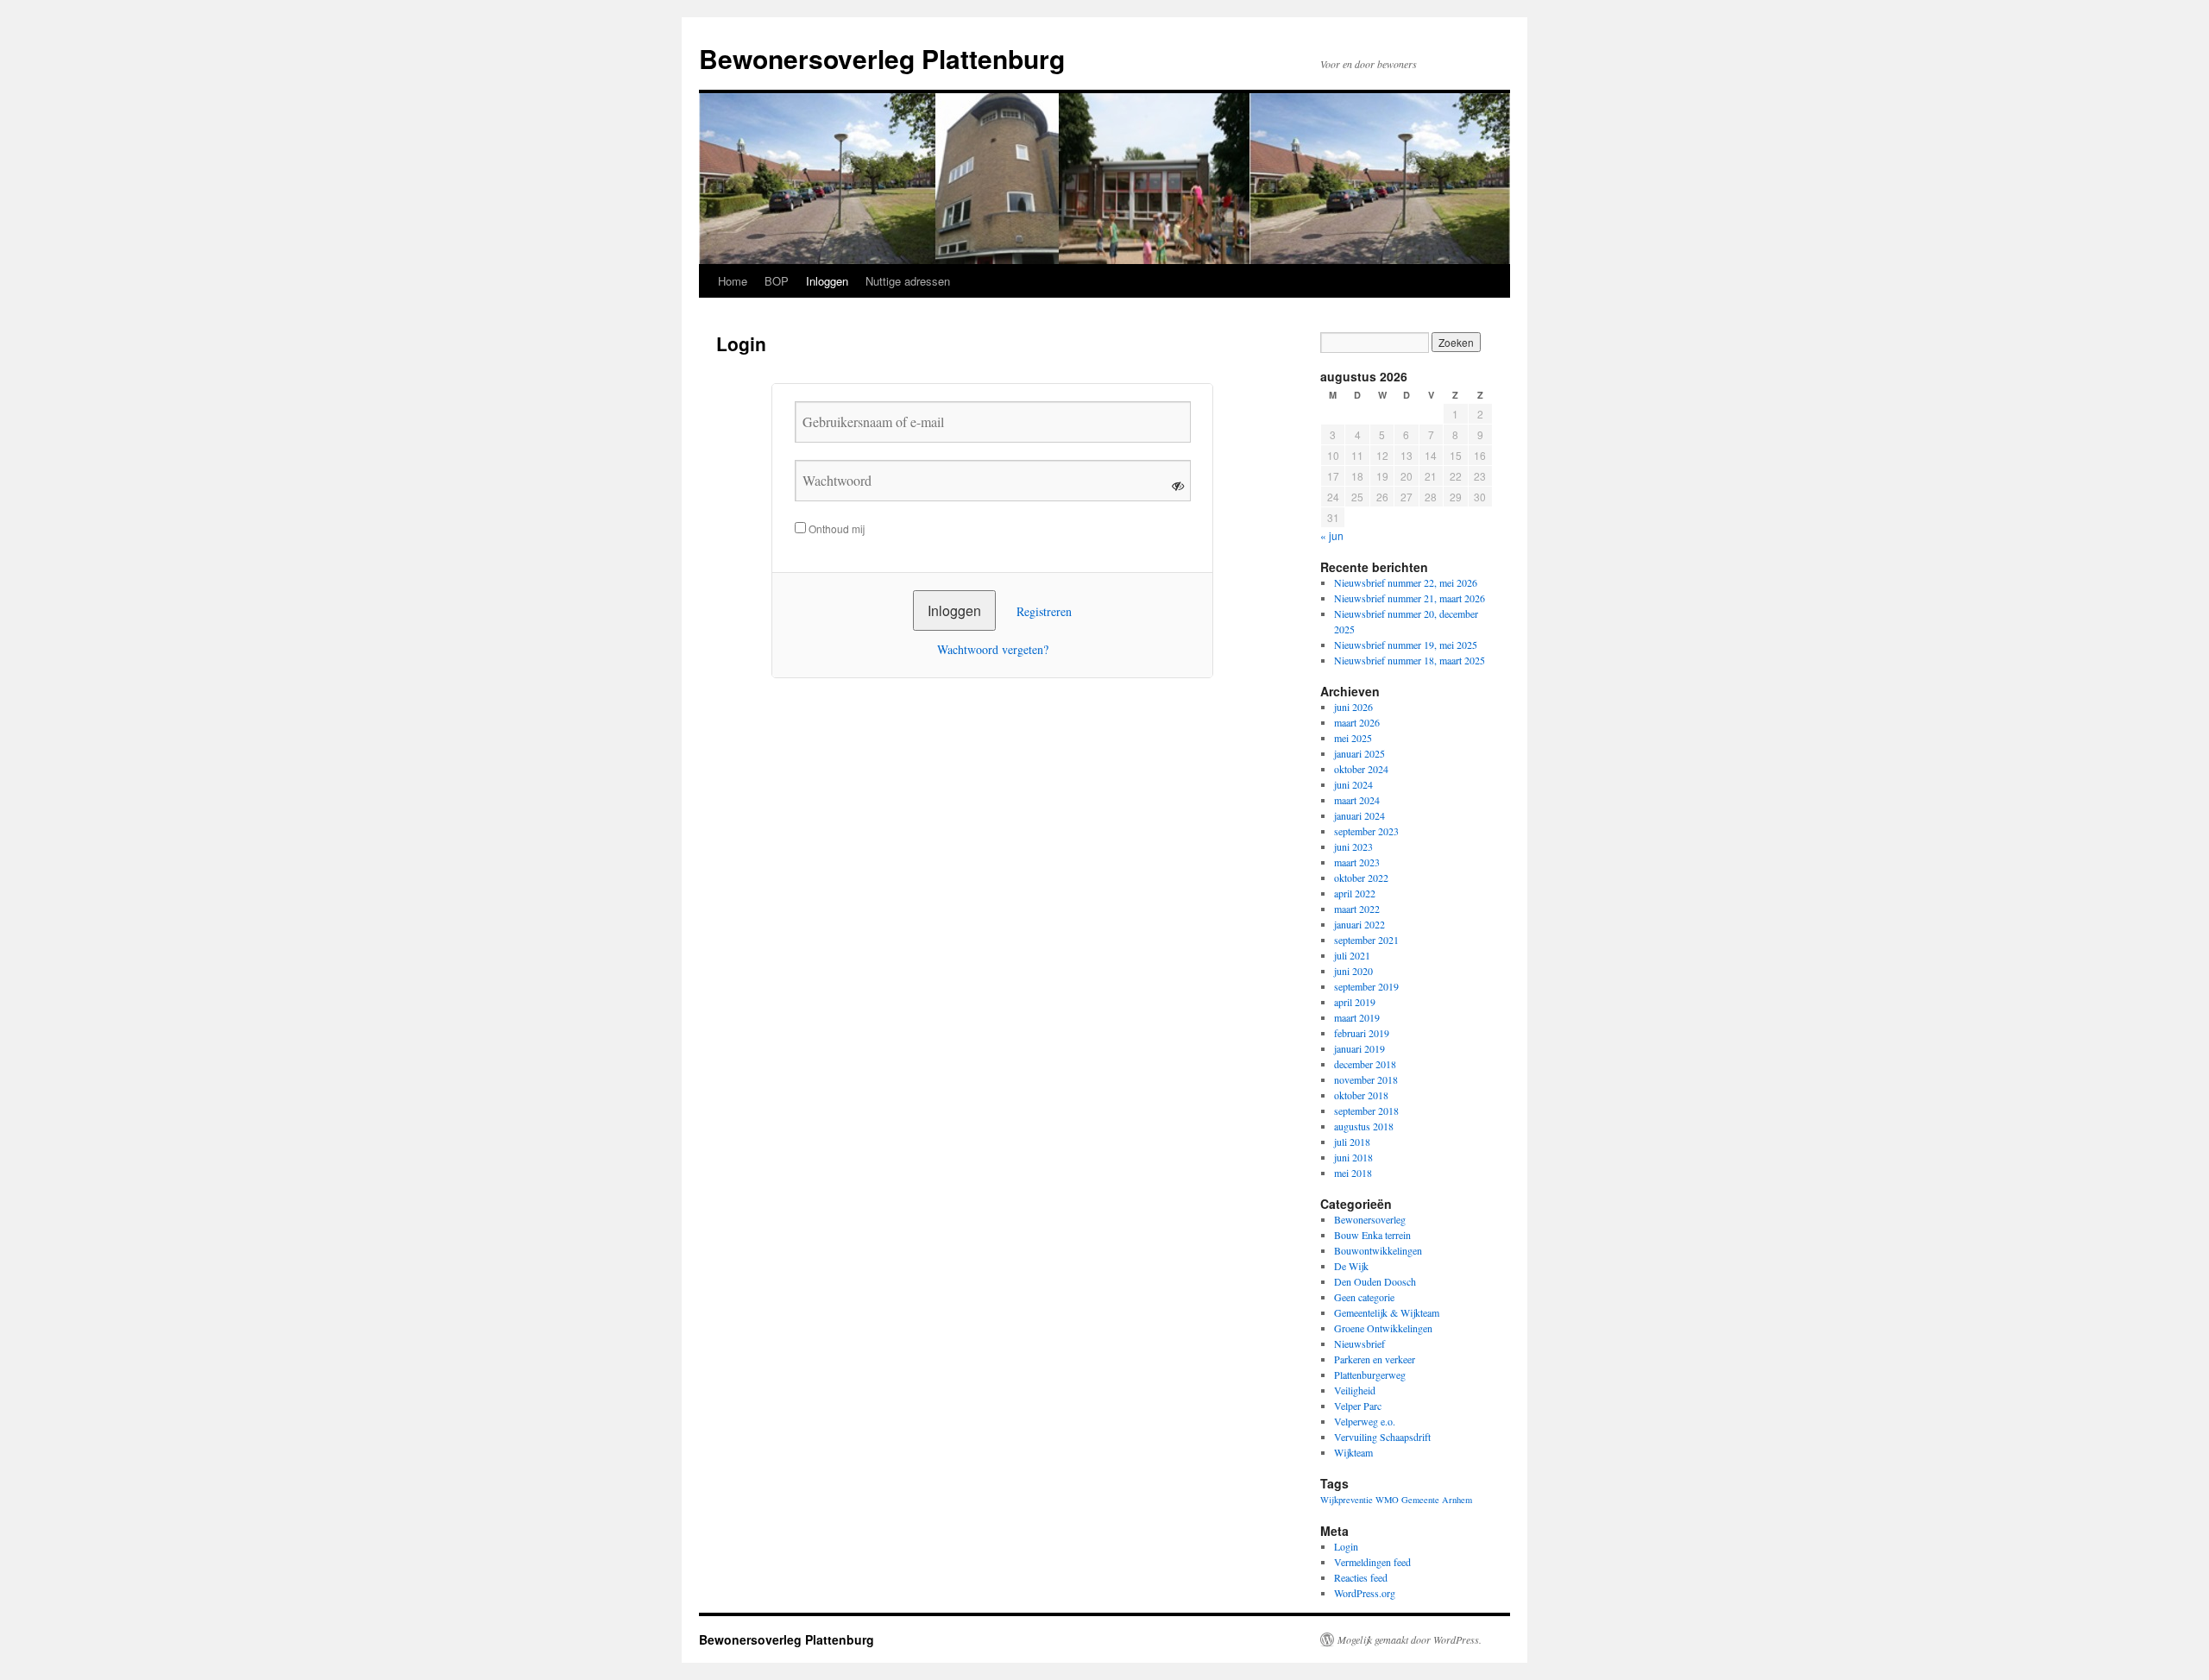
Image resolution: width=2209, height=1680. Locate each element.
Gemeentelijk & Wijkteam (1387, 1312)
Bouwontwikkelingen (1378, 1250)
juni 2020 (1353, 971)
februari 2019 (1362, 1033)
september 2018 (1366, 1111)
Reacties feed (1361, 1577)
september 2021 (1366, 940)
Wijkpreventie (1347, 1500)
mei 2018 (1353, 1173)
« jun (1332, 535)
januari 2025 (1359, 753)
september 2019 (1366, 986)
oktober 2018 (1361, 1095)
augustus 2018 (1364, 1126)
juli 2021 (1352, 955)
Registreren (1044, 611)
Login (1346, 1546)
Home (733, 281)
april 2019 (1355, 1002)
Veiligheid (1355, 1390)
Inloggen (827, 281)
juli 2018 (1352, 1142)
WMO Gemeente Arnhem (1424, 1500)
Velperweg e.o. (1365, 1421)
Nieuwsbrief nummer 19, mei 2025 (1406, 645)
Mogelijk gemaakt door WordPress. (1410, 1639)
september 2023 (1366, 831)
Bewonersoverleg (1370, 1219)
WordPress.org (1365, 1593)
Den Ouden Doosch (1375, 1281)
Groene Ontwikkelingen (1383, 1328)
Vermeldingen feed (1372, 1562)
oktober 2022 (1361, 878)
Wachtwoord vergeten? (993, 649)
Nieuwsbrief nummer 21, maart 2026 (1410, 598)
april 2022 (1355, 893)
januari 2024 (1359, 815)
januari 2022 (1359, 924)
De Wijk (1351, 1266)
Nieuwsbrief (1359, 1343)
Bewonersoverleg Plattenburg (882, 58)
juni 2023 (1353, 846)
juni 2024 (1353, 784)
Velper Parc (1358, 1406)
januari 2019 (1359, 1048)
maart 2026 (1357, 722)
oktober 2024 (1361, 769)
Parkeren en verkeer (1375, 1359)
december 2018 (1365, 1064)
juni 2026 (1353, 707)
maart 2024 (1357, 800)
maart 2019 (1357, 1017)
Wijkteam (1353, 1452)
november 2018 (1366, 1079)
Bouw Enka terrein (1372, 1235)
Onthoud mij (835, 529)
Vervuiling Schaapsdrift (1382, 1437)
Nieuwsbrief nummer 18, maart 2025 (1410, 660)
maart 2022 (1357, 909)
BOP (777, 281)
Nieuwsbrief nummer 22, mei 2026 (1406, 582)
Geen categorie (1364, 1297)
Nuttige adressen (908, 281)
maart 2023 (1357, 862)
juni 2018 (1353, 1157)
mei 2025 (1353, 738)
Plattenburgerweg (1370, 1375)
